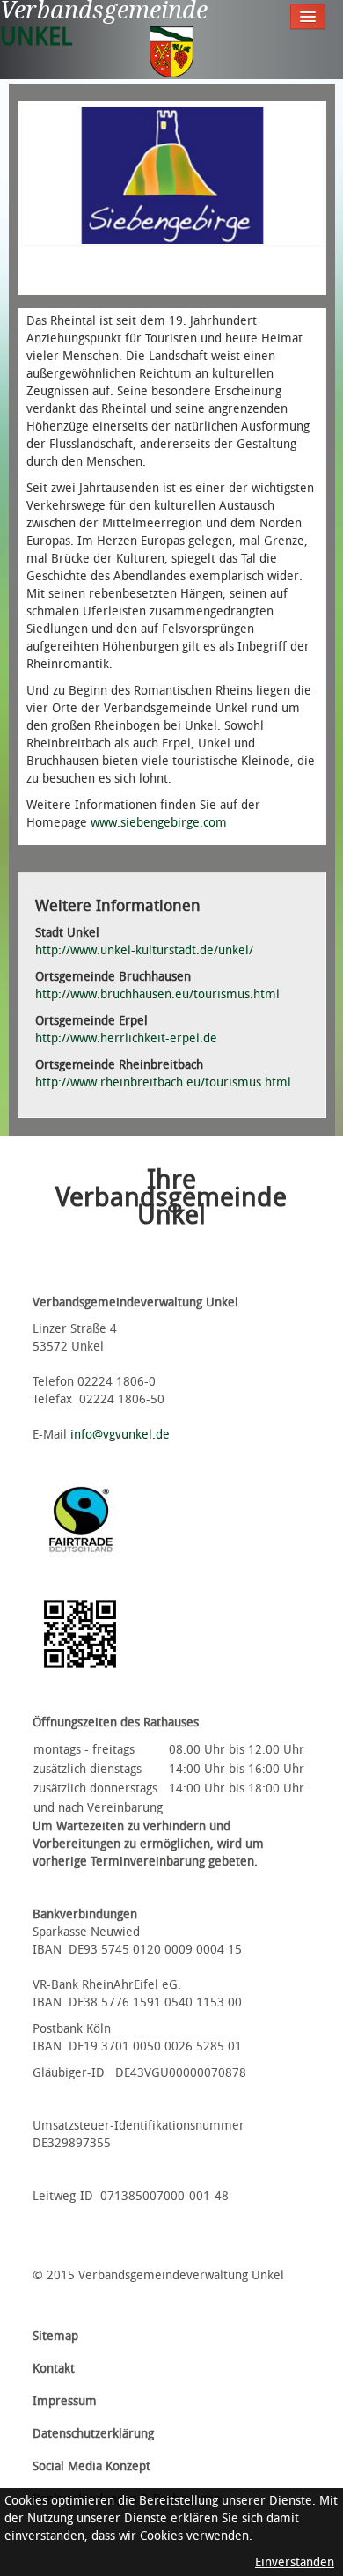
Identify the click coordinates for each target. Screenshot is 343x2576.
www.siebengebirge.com (159, 823)
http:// (126, 1038)
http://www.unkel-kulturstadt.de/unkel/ (144, 950)
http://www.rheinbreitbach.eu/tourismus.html (163, 1082)
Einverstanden (295, 2562)
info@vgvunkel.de (120, 1435)
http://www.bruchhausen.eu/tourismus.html (157, 994)
